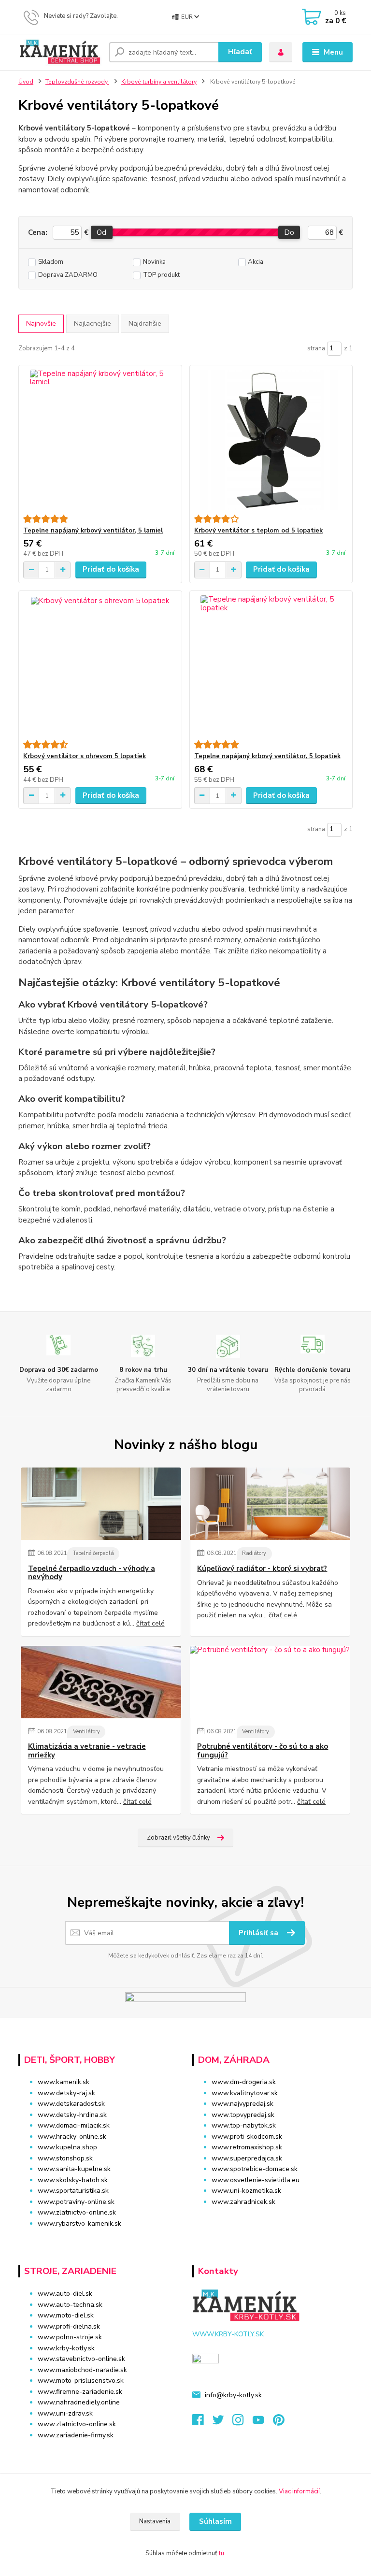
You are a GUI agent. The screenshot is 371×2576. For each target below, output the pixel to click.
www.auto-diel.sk (65, 2294)
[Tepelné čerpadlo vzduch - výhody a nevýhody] (101, 1504)
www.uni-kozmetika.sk (246, 2191)
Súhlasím (215, 2521)
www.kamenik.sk (64, 2082)
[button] (272, 2220)
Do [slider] (289, 232)
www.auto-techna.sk (70, 2305)
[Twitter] (223, 2423)
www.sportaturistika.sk (73, 2191)
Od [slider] (101, 232)
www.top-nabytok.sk (244, 2125)
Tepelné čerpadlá (93, 1553)
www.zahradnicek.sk (243, 2202)
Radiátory (254, 1553)
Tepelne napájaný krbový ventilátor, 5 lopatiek (267, 756)
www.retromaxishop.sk (247, 2147)
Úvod (26, 82)
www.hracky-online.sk (72, 2137)
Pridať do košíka (111, 569)
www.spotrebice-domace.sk (255, 2169)
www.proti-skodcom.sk (247, 2137)
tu (221, 2553)
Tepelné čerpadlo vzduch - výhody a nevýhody (92, 1573)
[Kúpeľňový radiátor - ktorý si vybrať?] (270, 1504)
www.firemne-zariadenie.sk (80, 2392)
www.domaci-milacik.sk (74, 2125)
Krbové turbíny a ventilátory (159, 82)
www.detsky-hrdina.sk (72, 2115)
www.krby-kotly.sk (66, 2348)
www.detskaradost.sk (71, 2104)
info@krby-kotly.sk (233, 2395)
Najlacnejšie (93, 324)
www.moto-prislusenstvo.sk (81, 2381)
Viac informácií (299, 2491)
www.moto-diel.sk (66, 2315)
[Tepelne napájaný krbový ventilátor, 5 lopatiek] (271, 666)
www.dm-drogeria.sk (244, 2082)
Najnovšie (41, 324)
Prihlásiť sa (259, 1933)
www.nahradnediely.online (79, 2402)
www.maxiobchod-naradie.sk (82, 2370)
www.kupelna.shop (67, 2147)
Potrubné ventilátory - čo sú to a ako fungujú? (263, 1751)
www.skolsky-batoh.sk (73, 2180)
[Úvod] (60, 52)
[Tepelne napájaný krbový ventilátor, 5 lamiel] (100, 440)
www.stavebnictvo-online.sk (81, 2359)
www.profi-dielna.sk (69, 2326)
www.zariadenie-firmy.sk (76, 2435)
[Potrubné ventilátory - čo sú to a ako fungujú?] (270, 1682)
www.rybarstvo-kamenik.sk (79, 2223)
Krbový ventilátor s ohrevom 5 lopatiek (85, 756)
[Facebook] (202, 2423)
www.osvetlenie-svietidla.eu (256, 2180)
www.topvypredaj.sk (243, 2115)
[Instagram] (243, 2423)
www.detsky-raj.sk (66, 2093)
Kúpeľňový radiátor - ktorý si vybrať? (262, 1569)
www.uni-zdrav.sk (65, 2413)
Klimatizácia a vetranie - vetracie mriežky (87, 1751)
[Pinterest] (278, 2423)
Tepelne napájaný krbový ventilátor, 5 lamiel (93, 531)
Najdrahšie (145, 324)
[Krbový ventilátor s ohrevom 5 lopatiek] (100, 666)
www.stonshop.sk (65, 2158)
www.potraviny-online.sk (76, 2202)
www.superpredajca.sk (247, 2158)
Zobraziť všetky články (178, 1838)
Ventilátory (86, 1732)
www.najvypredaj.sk (243, 2104)
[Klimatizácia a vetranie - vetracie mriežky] (101, 1682)
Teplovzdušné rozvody (77, 82)
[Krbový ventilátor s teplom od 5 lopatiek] (271, 440)
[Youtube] (263, 2423)
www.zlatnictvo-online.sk (77, 2212)
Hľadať (240, 52)
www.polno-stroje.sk (70, 2337)
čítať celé (150, 1623)
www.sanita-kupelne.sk (74, 2169)
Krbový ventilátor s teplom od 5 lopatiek (258, 531)
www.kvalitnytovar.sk (245, 2093)
